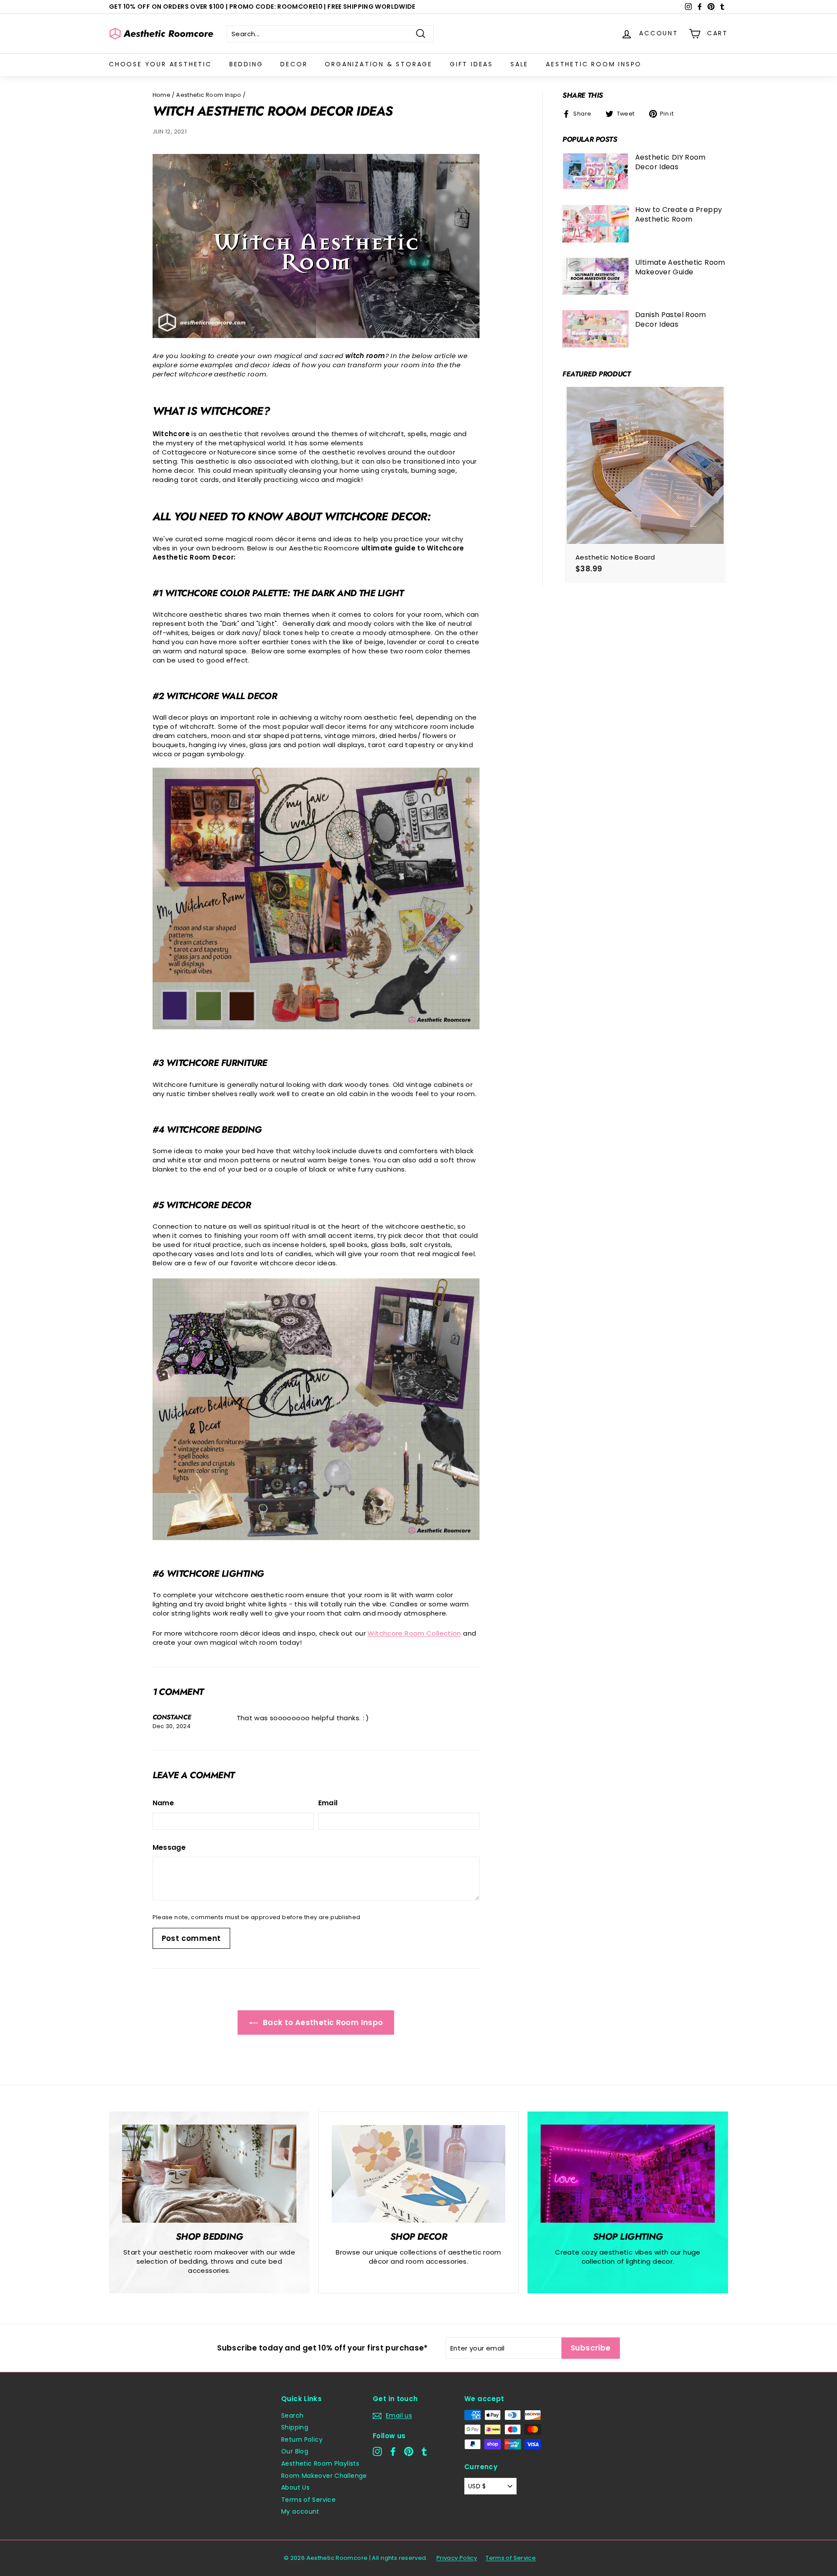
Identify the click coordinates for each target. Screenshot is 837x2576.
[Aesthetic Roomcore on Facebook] (393, 2451)
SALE (519, 64)
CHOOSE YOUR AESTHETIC (160, 64)
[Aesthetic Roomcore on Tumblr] (424, 2451)
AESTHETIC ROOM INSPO (594, 64)
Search (292, 2415)
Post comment (191, 1938)
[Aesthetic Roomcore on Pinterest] (409, 2451)
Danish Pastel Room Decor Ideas (671, 319)
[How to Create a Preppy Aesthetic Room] (595, 224)
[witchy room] (316, 336)
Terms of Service (308, 2500)
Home (162, 95)
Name (163, 1803)
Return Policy (302, 2439)
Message (169, 1848)
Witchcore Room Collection (414, 1633)
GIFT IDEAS (471, 64)
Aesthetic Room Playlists (320, 2463)
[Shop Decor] (418, 2174)
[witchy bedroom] (316, 1027)
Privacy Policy (457, 2558)
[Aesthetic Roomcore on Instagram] (377, 2451)
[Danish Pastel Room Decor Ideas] (595, 329)
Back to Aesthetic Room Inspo (322, 2023)
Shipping (295, 2427)
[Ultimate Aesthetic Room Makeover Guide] (595, 277)
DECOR (294, 64)
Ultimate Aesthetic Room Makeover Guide (680, 267)
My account (300, 2511)
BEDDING (246, 64)
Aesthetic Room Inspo (209, 95)
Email (328, 1803)
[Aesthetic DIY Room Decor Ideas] (595, 171)
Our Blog (295, 2451)
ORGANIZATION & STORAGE (379, 64)
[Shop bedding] (209, 2174)
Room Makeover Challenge (324, 2476)
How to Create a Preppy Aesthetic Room (679, 214)
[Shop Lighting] (628, 2174)
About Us (295, 2487)
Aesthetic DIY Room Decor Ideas (670, 162)
